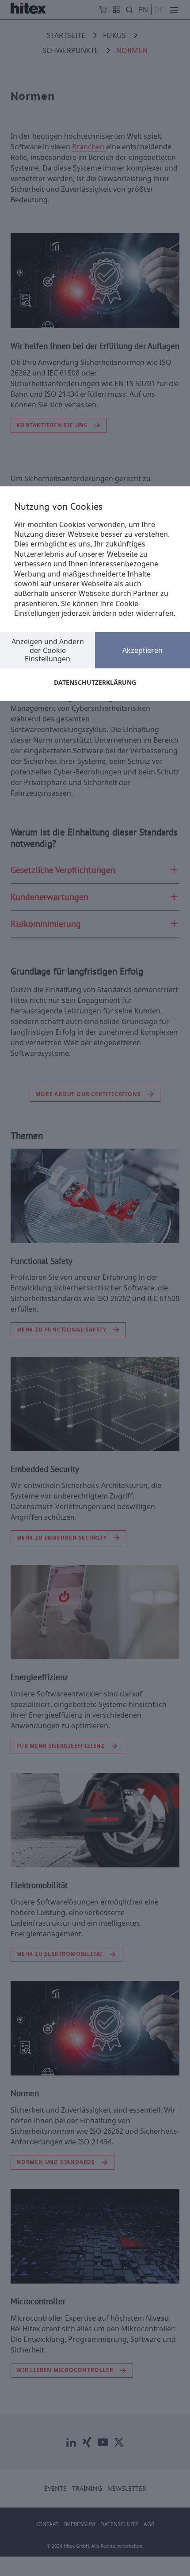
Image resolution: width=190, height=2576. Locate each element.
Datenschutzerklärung (95, 682)
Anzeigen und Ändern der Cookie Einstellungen (48, 650)
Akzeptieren (142, 650)
